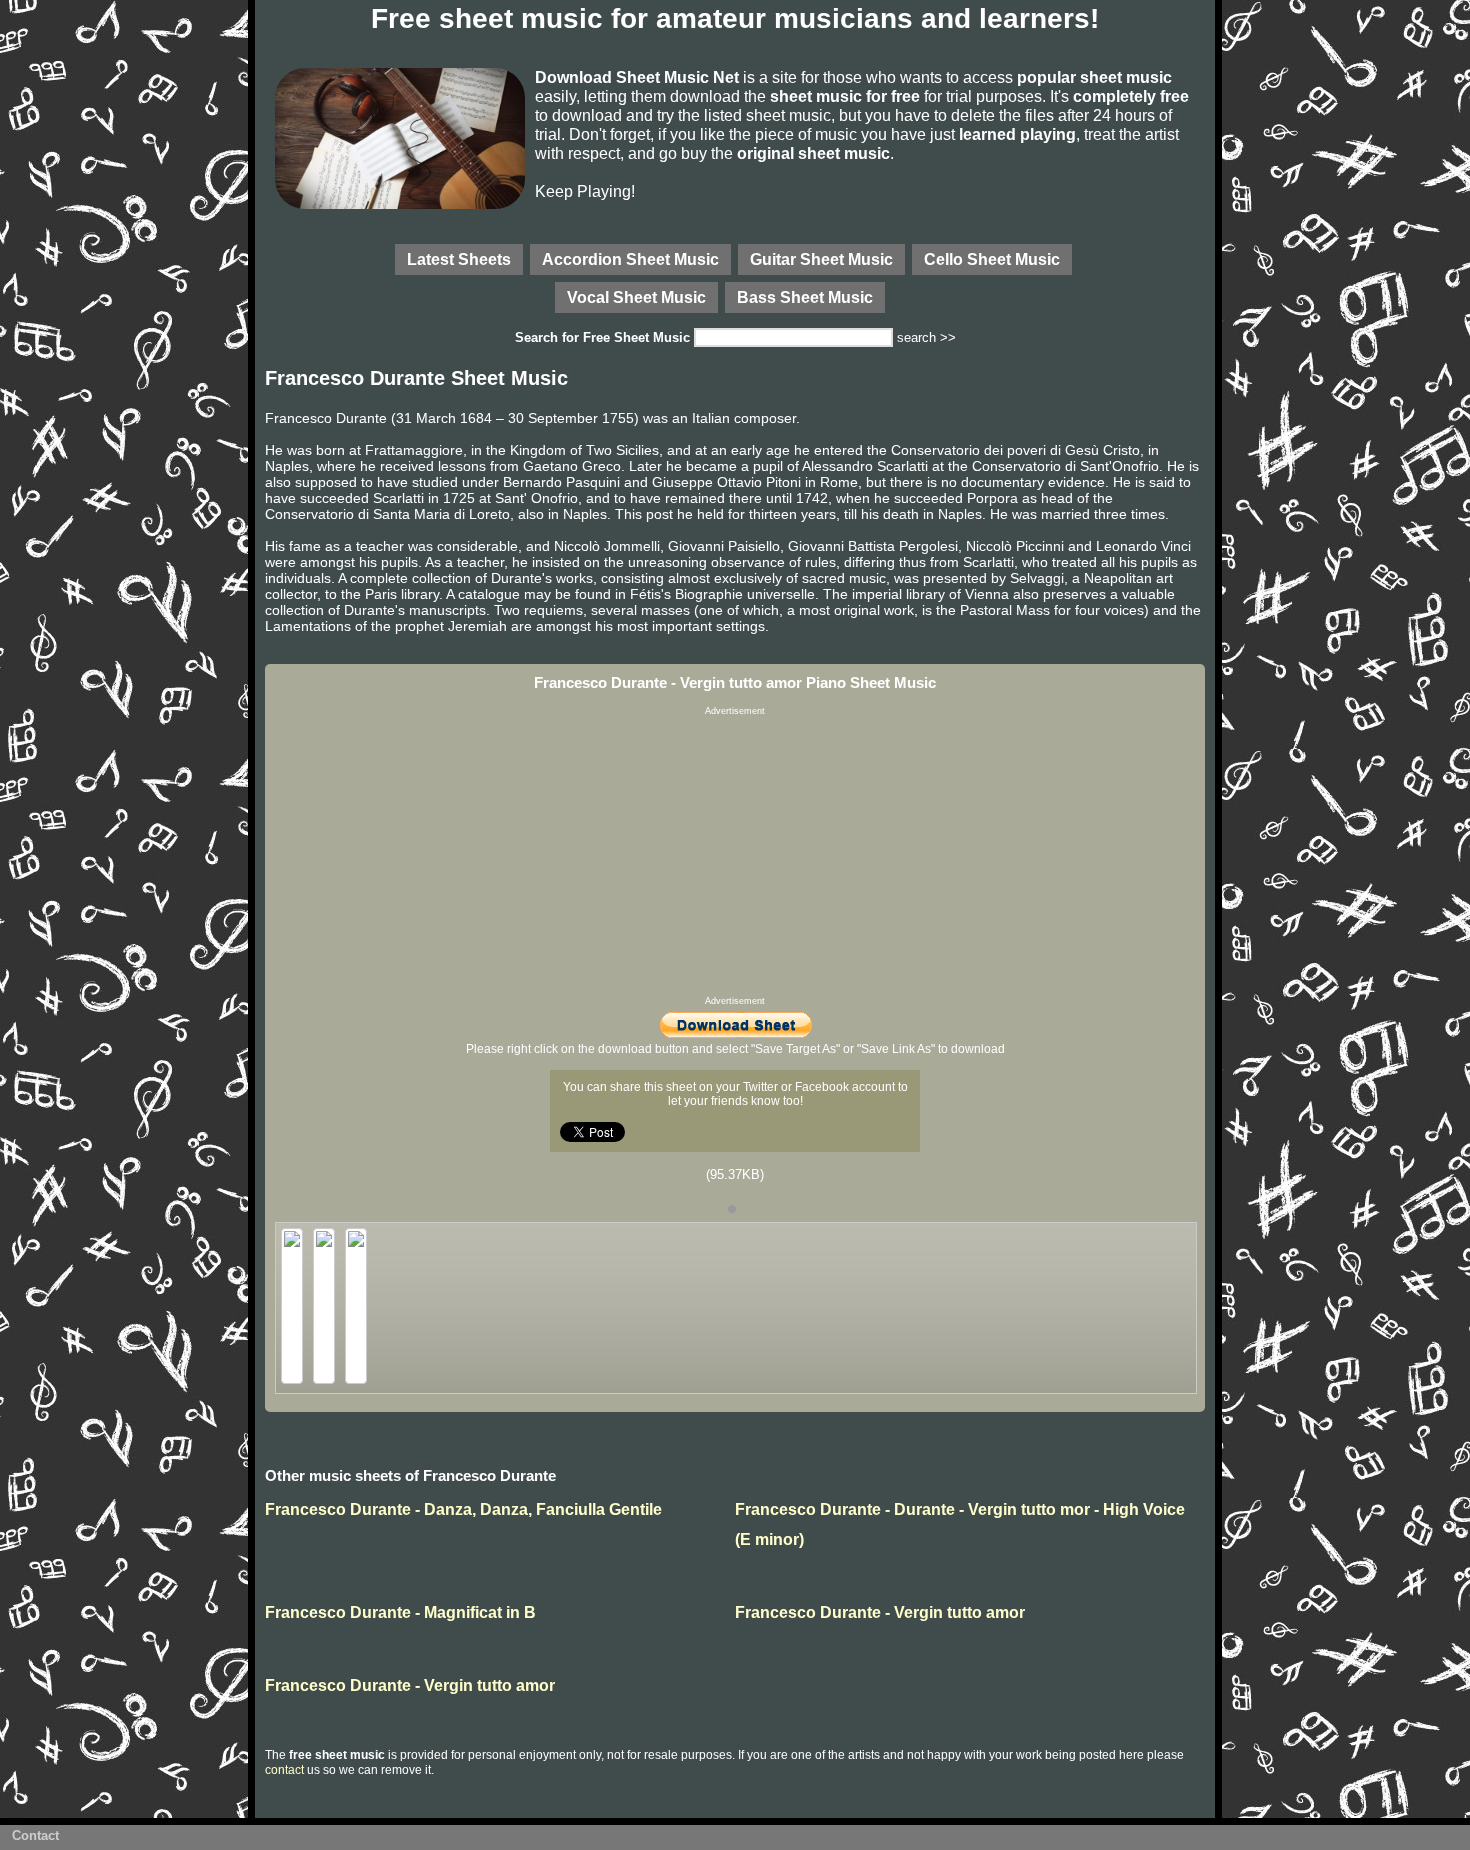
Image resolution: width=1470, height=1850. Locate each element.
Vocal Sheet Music (636, 297)
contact (284, 1770)
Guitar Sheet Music (821, 259)
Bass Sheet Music (805, 297)
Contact (35, 1835)
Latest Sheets (459, 259)
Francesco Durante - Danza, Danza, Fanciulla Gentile (463, 1509)
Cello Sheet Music (992, 259)
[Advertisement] (735, 856)
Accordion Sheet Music (630, 259)
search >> (926, 337)
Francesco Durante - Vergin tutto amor (880, 1612)
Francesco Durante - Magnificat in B (400, 1612)
